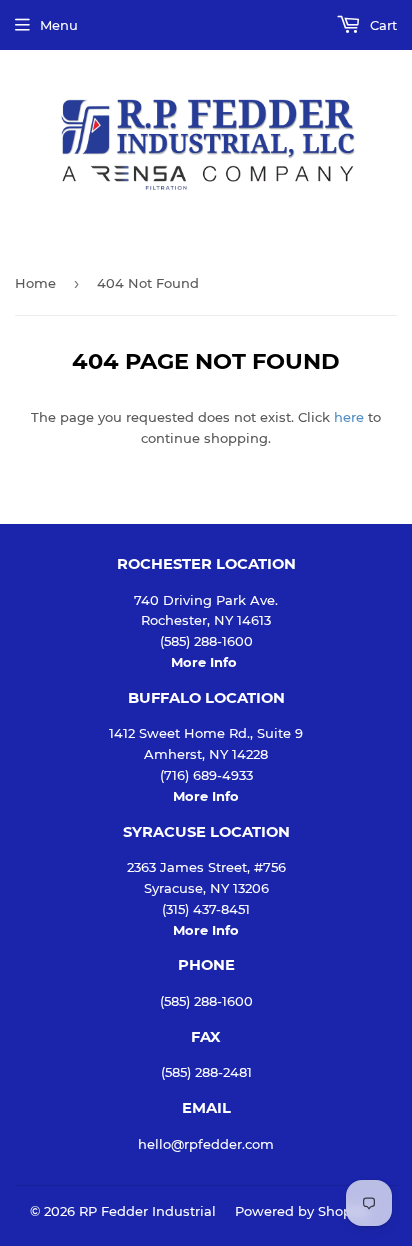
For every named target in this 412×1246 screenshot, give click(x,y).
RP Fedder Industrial (147, 1211)
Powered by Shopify (301, 1211)
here (349, 417)
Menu (59, 25)
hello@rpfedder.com (206, 1144)
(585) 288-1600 (206, 1001)
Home (35, 283)
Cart (381, 25)
